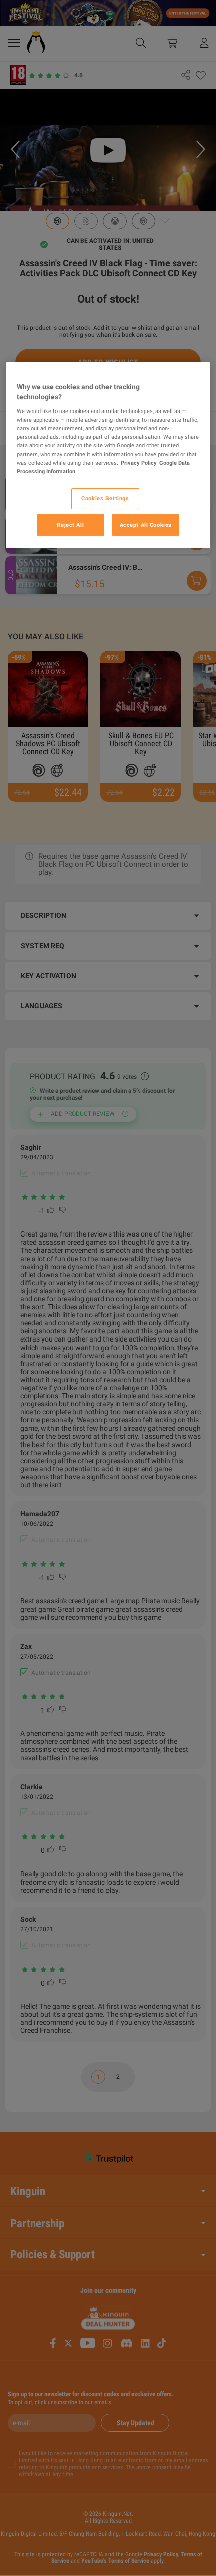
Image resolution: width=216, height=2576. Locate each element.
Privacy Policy (139, 463)
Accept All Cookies (146, 525)
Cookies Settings (105, 498)
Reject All (70, 525)
